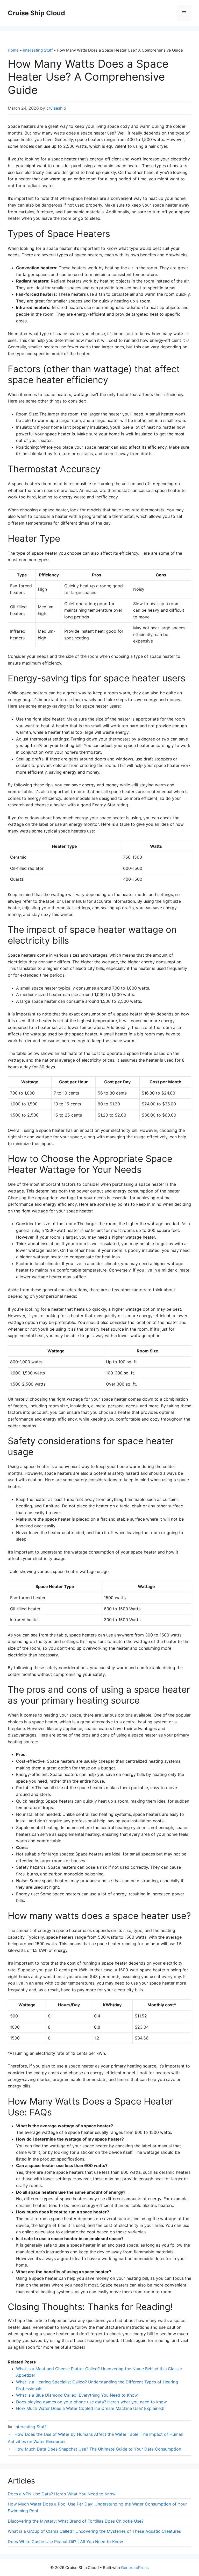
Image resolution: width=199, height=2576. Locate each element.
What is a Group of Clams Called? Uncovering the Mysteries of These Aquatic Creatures (94, 2531)
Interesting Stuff (38, 50)
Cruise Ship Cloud (36, 13)
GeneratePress (135, 2568)
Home (13, 50)
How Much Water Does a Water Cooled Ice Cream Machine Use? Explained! (90, 2408)
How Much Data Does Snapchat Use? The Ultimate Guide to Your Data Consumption (98, 2449)
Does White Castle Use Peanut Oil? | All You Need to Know (65, 2542)
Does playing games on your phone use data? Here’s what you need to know (91, 2402)
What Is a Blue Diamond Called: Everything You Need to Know (77, 2395)
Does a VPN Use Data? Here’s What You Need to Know (62, 2494)
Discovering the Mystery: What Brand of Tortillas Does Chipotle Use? (76, 2521)
